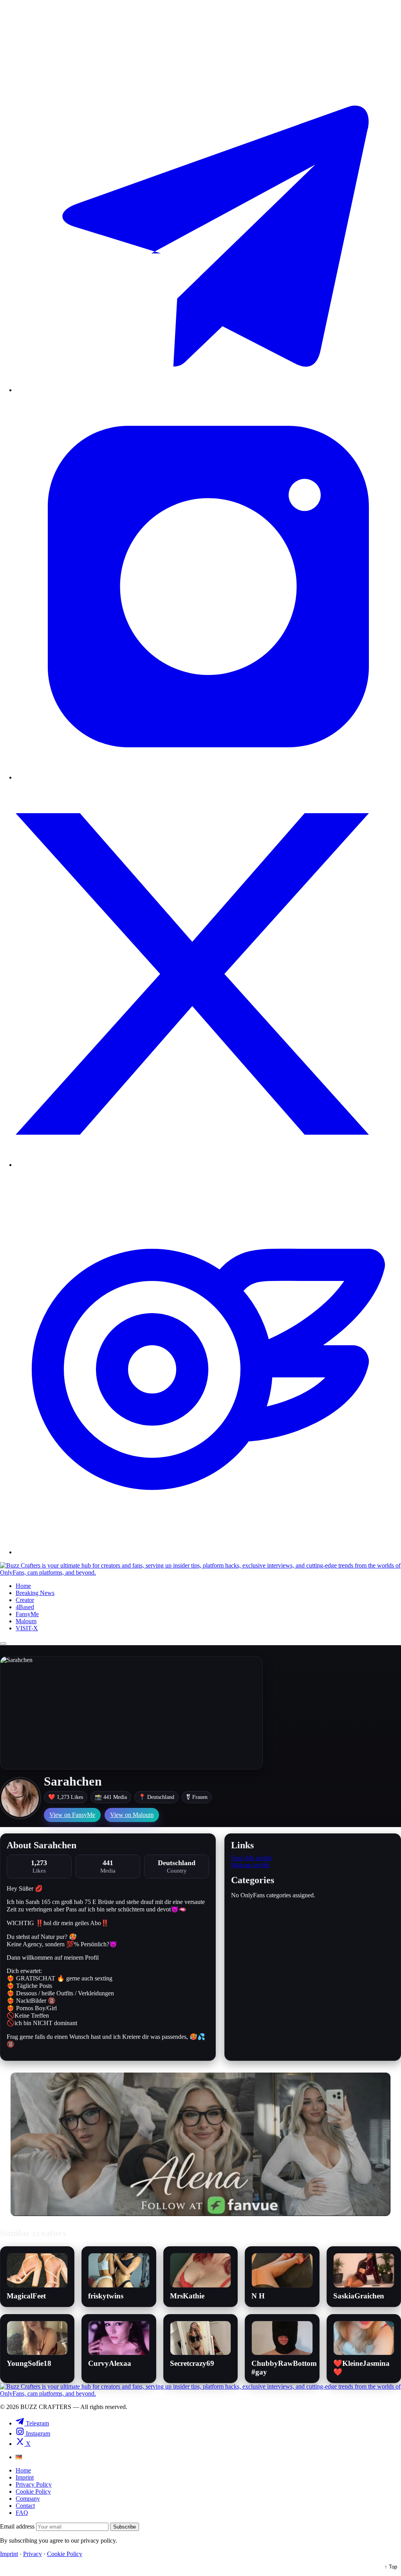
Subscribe (125, 2527)
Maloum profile (250, 1865)
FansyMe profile (251, 1858)
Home (23, 1586)
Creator (25, 1600)
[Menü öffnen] (3, 1644)
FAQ (22, 2513)
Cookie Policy (33, 2492)
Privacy (33, 2554)
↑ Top (391, 2567)
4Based (25, 1607)
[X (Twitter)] (208, 1165)
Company (28, 2499)
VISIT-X (27, 1628)
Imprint (25, 2477)
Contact (25, 2506)
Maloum (26, 1621)
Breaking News (35, 1593)
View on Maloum (132, 1815)
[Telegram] (208, 390)
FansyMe (27, 1614)
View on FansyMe (72, 1815)
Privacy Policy (34, 2484)
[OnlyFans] (208, 1552)
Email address (17, 2526)
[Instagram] (208, 777)
